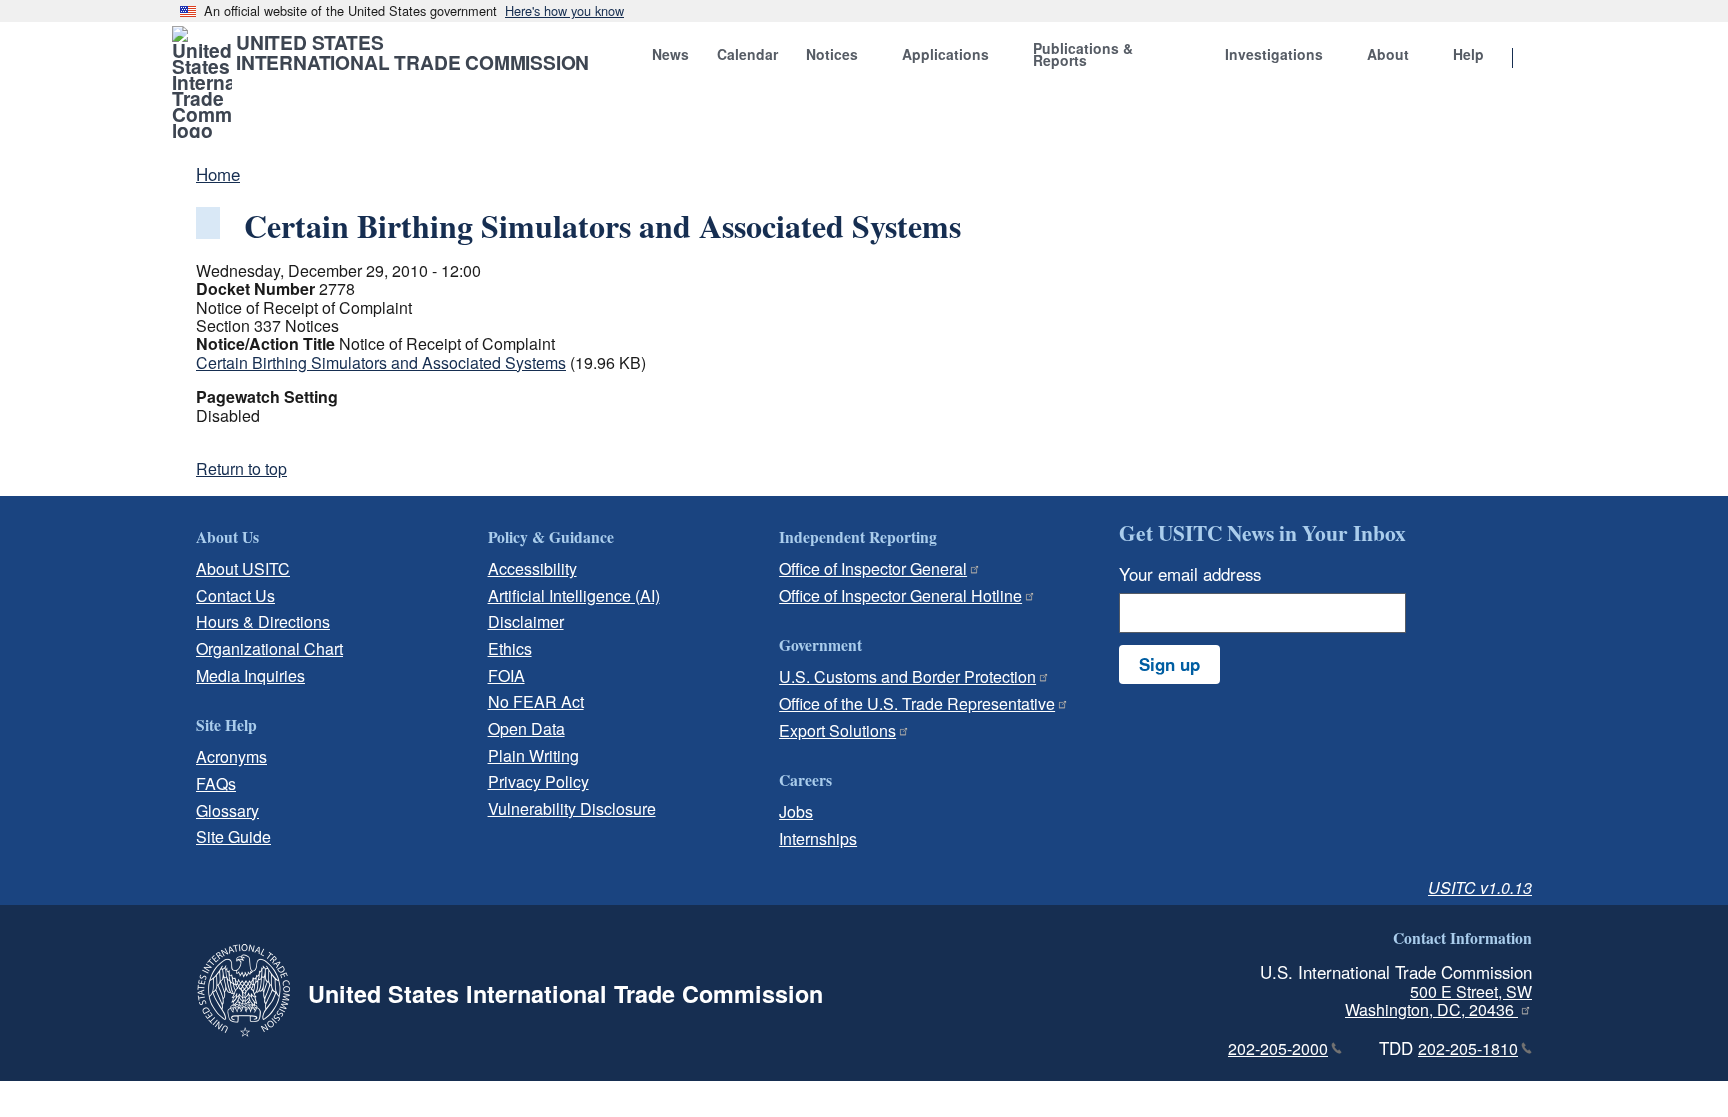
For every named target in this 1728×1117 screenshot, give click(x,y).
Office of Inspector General (873, 568)
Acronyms (231, 756)
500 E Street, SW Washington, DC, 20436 (1438, 1001)
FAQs (216, 783)
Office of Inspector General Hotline (900, 595)
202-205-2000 (1278, 1048)
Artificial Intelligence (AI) (574, 595)
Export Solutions (837, 730)
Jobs (796, 811)
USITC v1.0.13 (1480, 887)
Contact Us (235, 595)
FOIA (506, 675)
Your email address (1190, 574)
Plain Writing (533, 755)
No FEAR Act (536, 701)
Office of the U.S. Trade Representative (917, 703)
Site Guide (233, 836)
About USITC (243, 568)
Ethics (510, 648)
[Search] (1538, 59)
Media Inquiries (250, 675)
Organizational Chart (269, 648)
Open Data (526, 728)
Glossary (227, 810)
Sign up (1169, 664)
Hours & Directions (263, 621)
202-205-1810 (1468, 1048)
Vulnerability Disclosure (572, 808)
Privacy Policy (538, 781)
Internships (818, 838)
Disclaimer (526, 621)
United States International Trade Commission (412, 52)
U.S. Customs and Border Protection (907, 676)
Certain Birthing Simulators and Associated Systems (381, 362)
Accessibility (532, 568)
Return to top (241, 468)
